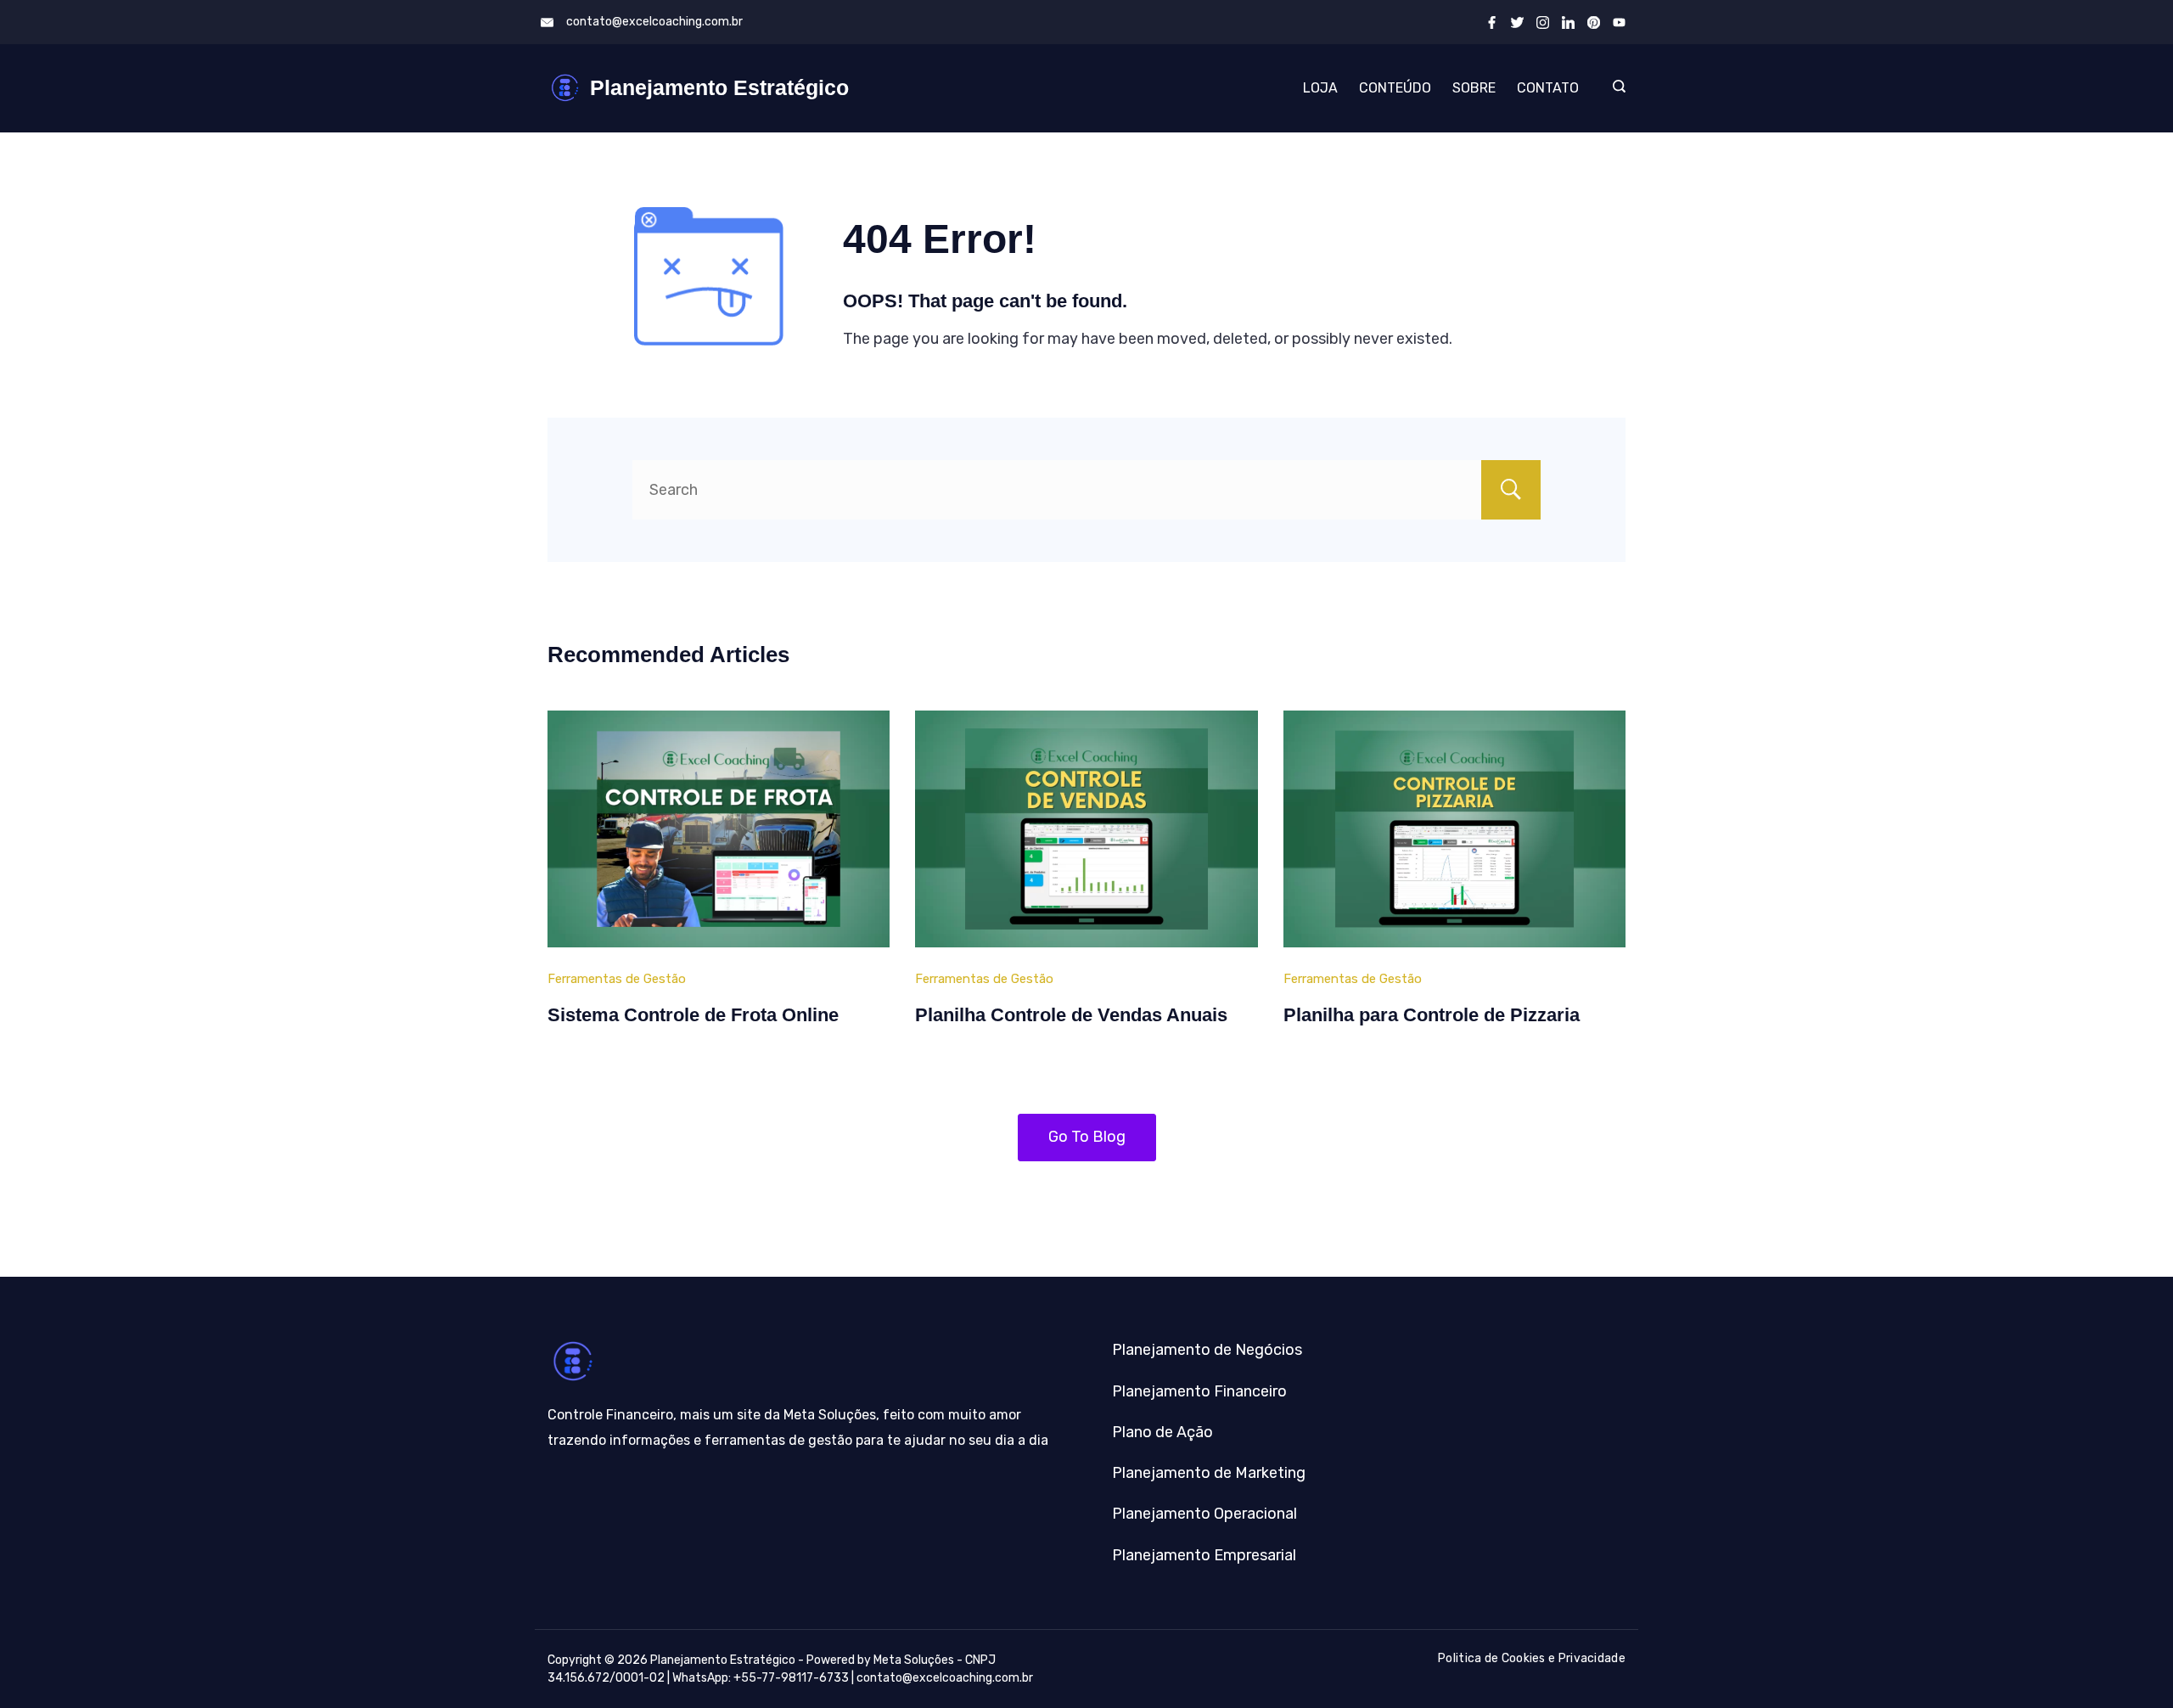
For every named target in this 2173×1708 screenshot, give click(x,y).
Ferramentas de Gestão (617, 979)
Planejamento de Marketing (1209, 1473)
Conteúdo (1395, 88)
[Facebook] (1492, 22)
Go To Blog (1087, 1137)
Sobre (1474, 88)
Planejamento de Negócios (1207, 1350)
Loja (1320, 88)
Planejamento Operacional (1204, 1514)
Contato (1548, 88)
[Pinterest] (1594, 22)
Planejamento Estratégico (719, 87)
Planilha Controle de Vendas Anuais (1071, 1015)
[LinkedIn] (1568, 22)
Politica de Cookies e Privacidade (1532, 1658)
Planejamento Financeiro (1199, 1391)
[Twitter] (1517, 22)
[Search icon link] (1615, 88)
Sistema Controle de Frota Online (693, 1015)
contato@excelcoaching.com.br (654, 22)
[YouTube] (1619, 22)
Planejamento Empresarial (1204, 1555)
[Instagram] (1543, 22)
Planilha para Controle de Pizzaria (1432, 1015)
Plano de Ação (1162, 1432)
